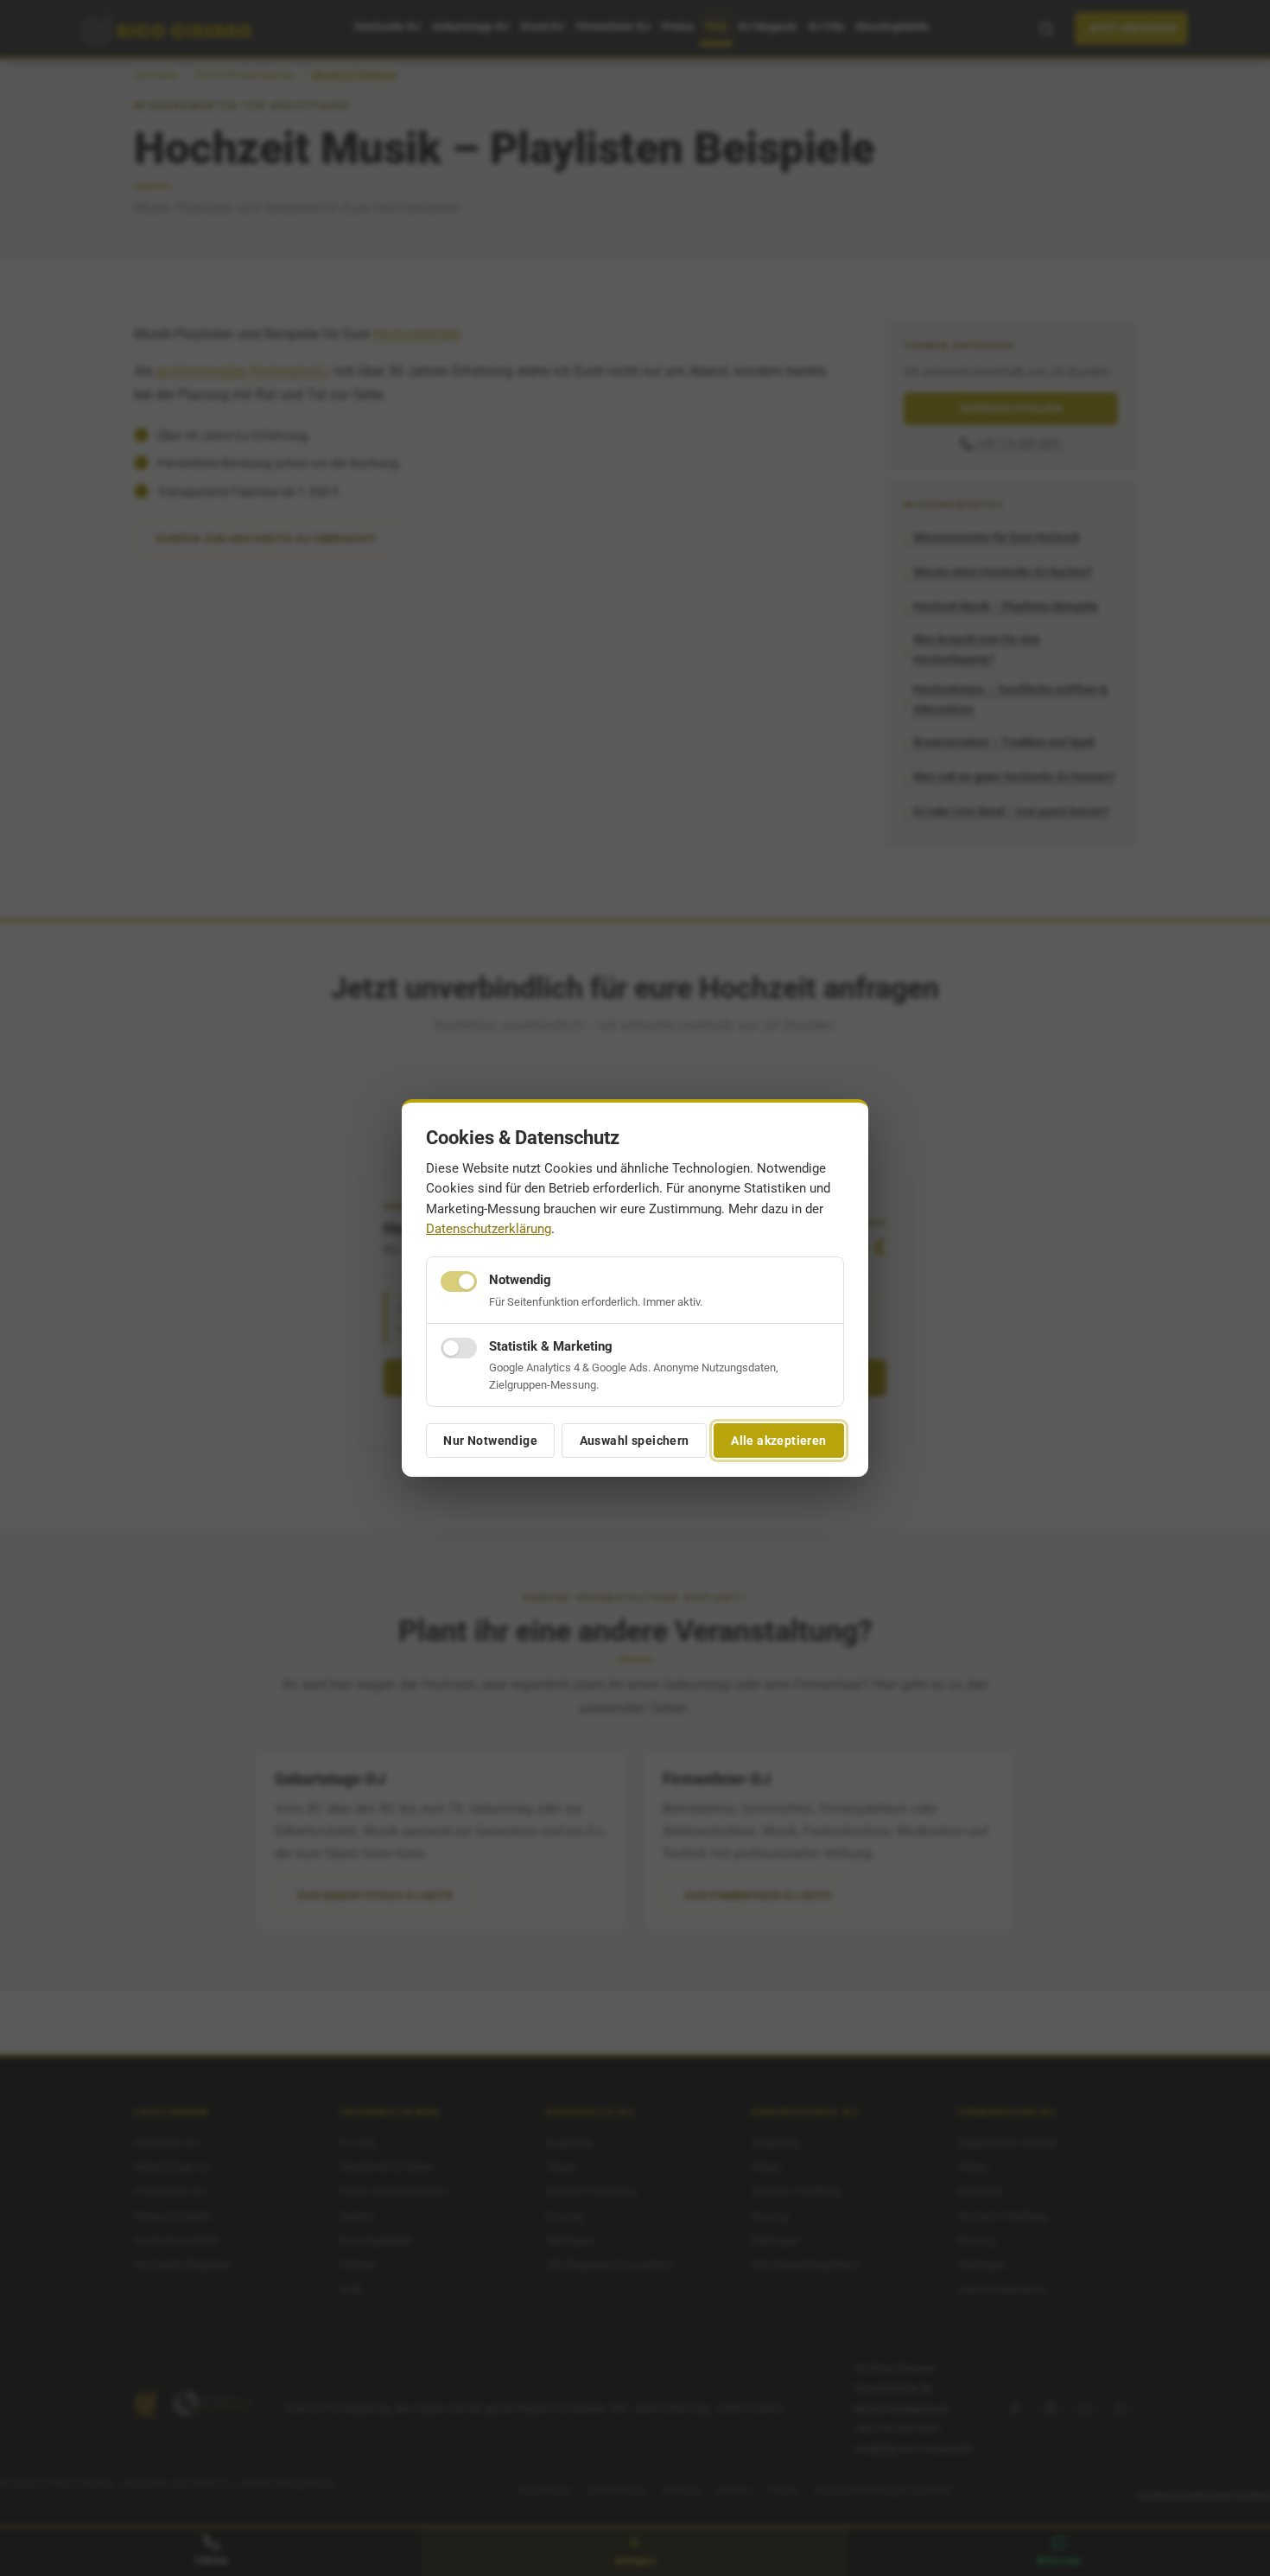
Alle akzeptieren (779, 1441)
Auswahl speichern (635, 1441)
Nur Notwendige (490, 1441)
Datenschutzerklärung (489, 1229)
